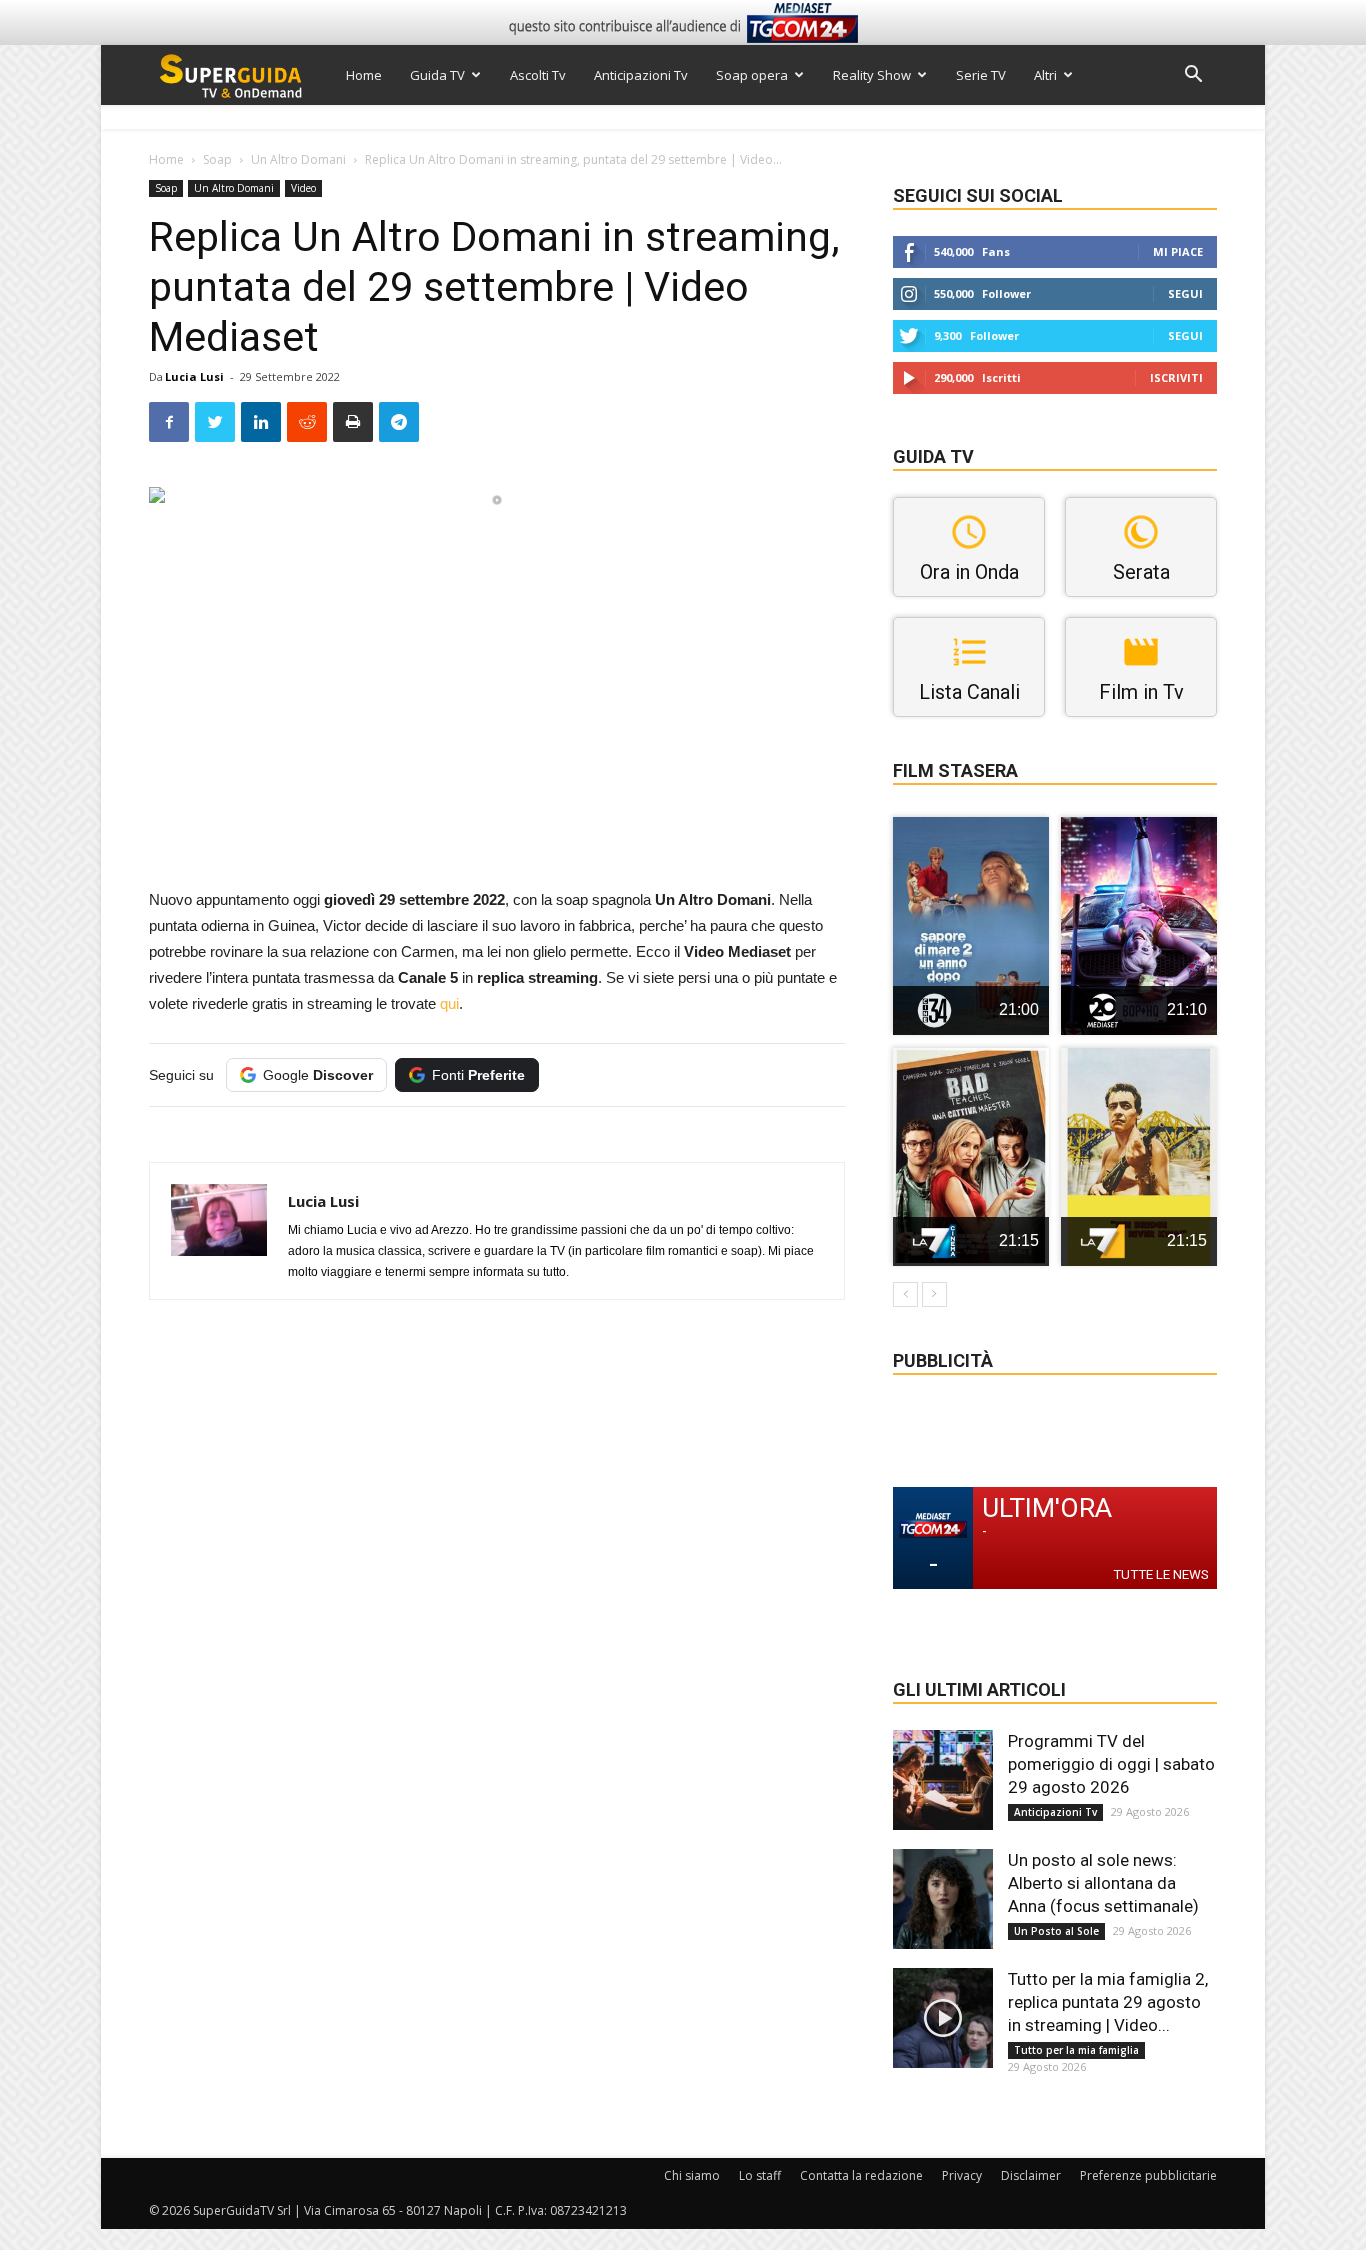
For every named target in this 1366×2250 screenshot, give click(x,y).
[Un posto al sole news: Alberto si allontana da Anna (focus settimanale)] (943, 1899)
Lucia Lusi (194, 376)
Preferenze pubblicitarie (1148, 2175)
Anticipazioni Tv (641, 75)
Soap (217, 159)
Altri (1045, 75)
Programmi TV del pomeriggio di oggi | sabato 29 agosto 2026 (1111, 1764)
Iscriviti (1176, 377)
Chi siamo (692, 2175)
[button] (1193, 76)
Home (364, 75)
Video (303, 188)
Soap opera (752, 75)
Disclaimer (1031, 2175)
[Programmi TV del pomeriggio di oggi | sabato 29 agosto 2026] (943, 1780)
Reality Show (872, 75)
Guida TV (437, 75)
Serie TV (981, 75)
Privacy (962, 2175)
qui (449, 1003)
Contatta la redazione (861, 2175)
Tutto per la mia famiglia (1076, 2050)
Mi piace (1178, 251)
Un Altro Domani (298, 159)
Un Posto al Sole (1056, 1931)
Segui (1185, 293)
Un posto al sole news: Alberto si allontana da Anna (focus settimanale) (1103, 1883)
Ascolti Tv (538, 75)
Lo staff (760, 2175)
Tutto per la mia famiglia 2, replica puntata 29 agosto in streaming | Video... (1108, 2002)
